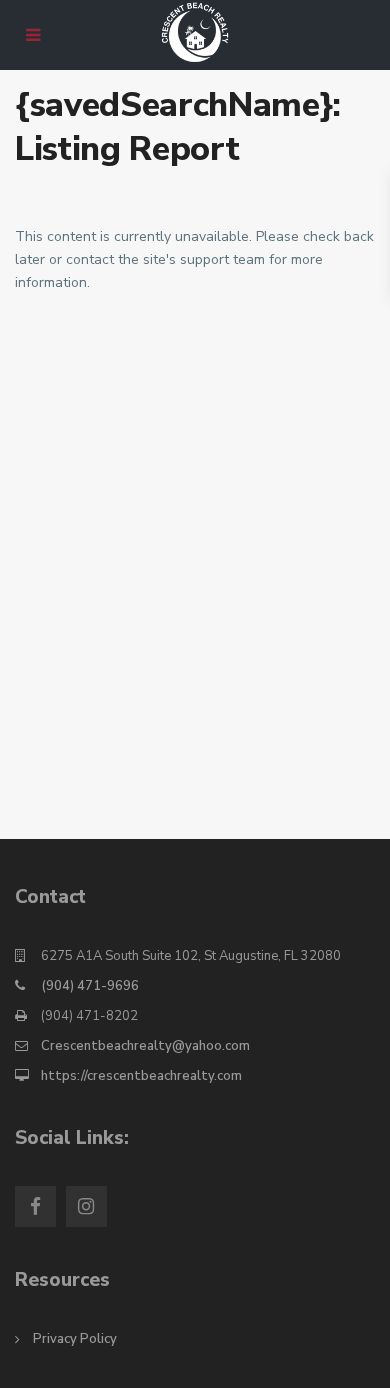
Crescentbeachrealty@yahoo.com (145, 1046)
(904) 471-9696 (90, 986)
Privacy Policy (75, 1339)
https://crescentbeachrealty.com (141, 1076)
